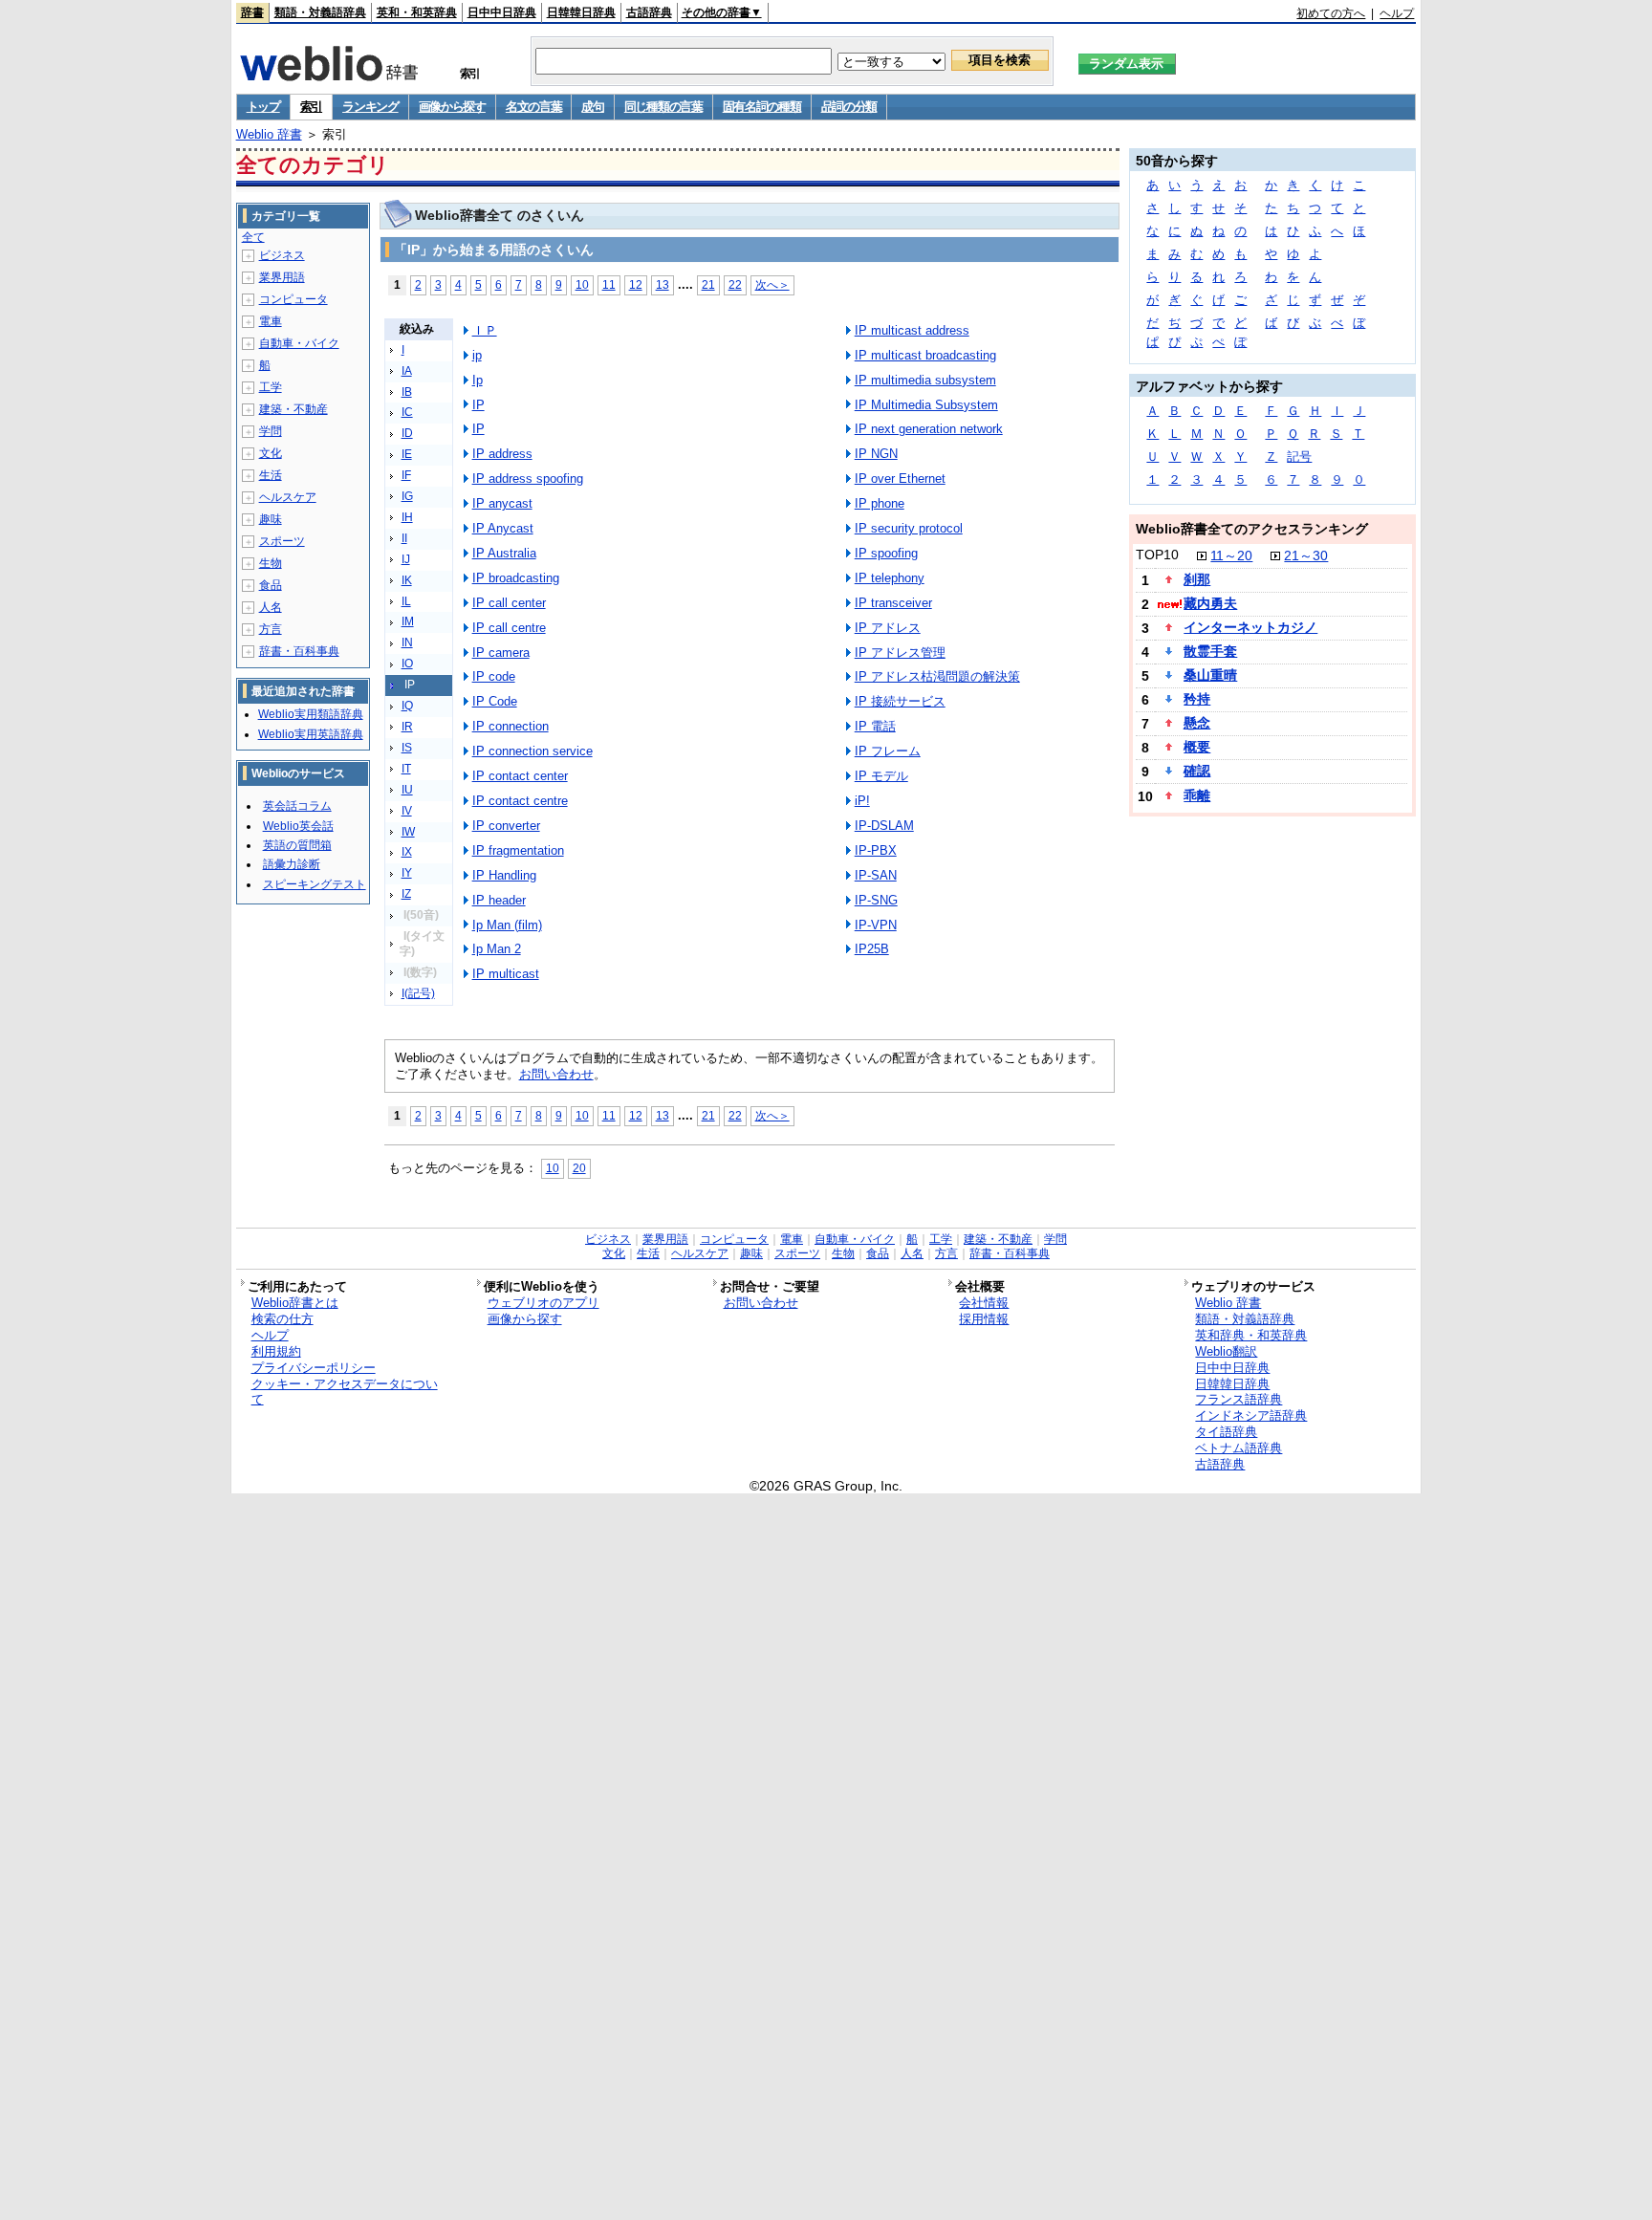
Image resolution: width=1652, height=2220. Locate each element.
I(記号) (418, 993)
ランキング (370, 107)
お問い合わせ (556, 1074)
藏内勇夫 (1210, 603)
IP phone (880, 503)
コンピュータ (293, 299)
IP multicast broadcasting (925, 355)
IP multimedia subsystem (925, 380)
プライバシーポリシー (314, 1368)
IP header (499, 900)
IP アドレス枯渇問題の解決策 (937, 676)
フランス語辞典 (1239, 1399)
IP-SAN (876, 875)
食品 (271, 585)
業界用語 (282, 277)
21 (708, 284)
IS (407, 748)
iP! (862, 801)
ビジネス (282, 255)
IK (407, 580)
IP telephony (890, 578)
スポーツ (282, 541)
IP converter (506, 826)
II (404, 538)
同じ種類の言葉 (663, 107)
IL (406, 601)
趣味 (271, 519)
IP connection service (533, 751)
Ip (478, 380)
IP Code (495, 701)
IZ (406, 894)
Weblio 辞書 (269, 134)
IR (407, 727)
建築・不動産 (293, 409)
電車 (271, 321)
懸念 (1197, 723)
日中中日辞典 (502, 12)
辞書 (252, 12)
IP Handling (504, 875)
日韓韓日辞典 (581, 12)
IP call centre (509, 628)
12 (636, 284)
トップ (263, 107)
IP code (494, 676)
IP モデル (881, 776)
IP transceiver (893, 603)
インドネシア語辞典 (1251, 1415)
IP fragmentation (518, 850)
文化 (271, 453)
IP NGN (876, 454)
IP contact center (520, 776)
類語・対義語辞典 (320, 12)
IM (408, 621)
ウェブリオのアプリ (543, 1303)
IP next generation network (929, 429)
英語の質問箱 (297, 845)
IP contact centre (520, 801)
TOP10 (1157, 555)
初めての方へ (1331, 13)
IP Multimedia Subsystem (926, 405)
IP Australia (504, 553)
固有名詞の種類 (762, 107)
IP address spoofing (528, 479)
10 (582, 284)
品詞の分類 (849, 107)
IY (407, 873)
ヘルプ (1397, 13)
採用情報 (984, 1319)
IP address (502, 454)
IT (406, 769)
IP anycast (502, 503)
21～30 (1306, 555)
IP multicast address (912, 330)
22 (735, 284)
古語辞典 (649, 12)
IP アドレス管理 (900, 653)
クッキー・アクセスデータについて (345, 1392)
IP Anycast (503, 528)
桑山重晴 (1210, 675)
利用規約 (276, 1351)
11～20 (1231, 555)
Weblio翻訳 (1226, 1351)
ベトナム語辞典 (1239, 1448)
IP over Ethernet (900, 479)
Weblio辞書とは (295, 1303)
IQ (407, 706)
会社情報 (984, 1303)
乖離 (1197, 795)
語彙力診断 (292, 864)
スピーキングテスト (315, 884)
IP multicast (506, 974)
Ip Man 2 (497, 949)
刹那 (1197, 579)
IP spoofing (886, 553)
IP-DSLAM (884, 826)
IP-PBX (876, 850)
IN (407, 642)
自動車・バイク (299, 343)
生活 (271, 475)
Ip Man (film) (507, 925)
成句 (592, 107)
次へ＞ (772, 284)
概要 (1197, 747)
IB (407, 392)
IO (407, 664)
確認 (1197, 771)
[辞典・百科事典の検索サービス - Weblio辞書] (329, 76)
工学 (271, 387)
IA (407, 371)
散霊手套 (1210, 651)
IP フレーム (888, 751)
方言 (271, 629)
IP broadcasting (516, 578)
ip (477, 355)
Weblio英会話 (298, 826)
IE (407, 454)
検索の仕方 (283, 1319)
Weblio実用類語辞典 (311, 714)
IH (407, 517)
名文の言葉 (534, 107)
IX (407, 852)
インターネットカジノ (1250, 627)
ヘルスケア (288, 497)
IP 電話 (875, 726)
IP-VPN (876, 925)
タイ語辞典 (1226, 1432)
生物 (271, 563)
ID (407, 433)
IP (478, 405)
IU (407, 790)
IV (407, 811)
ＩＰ (485, 330)
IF (406, 475)
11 (609, 284)
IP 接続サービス (900, 701)
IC (407, 412)
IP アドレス (888, 628)
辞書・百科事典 (299, 651)
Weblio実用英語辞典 (311, 734)
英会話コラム (297, 806)
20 (579, 1168)
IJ (406, 559)
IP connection (511, 726)
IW (408, 832)
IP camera (501, 653)
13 (663, 284)
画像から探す (452, 107)
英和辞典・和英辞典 (1251, 1335)
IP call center (509, 603)
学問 (271, 431)
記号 (1299, 457)
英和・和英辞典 (417, 12)
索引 (311, 107)
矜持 (1197, 699)
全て (253, 237)
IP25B (872, 949)
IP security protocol (909, 528)
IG (407, 496)
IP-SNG (876, 900)
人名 (271, 607)
